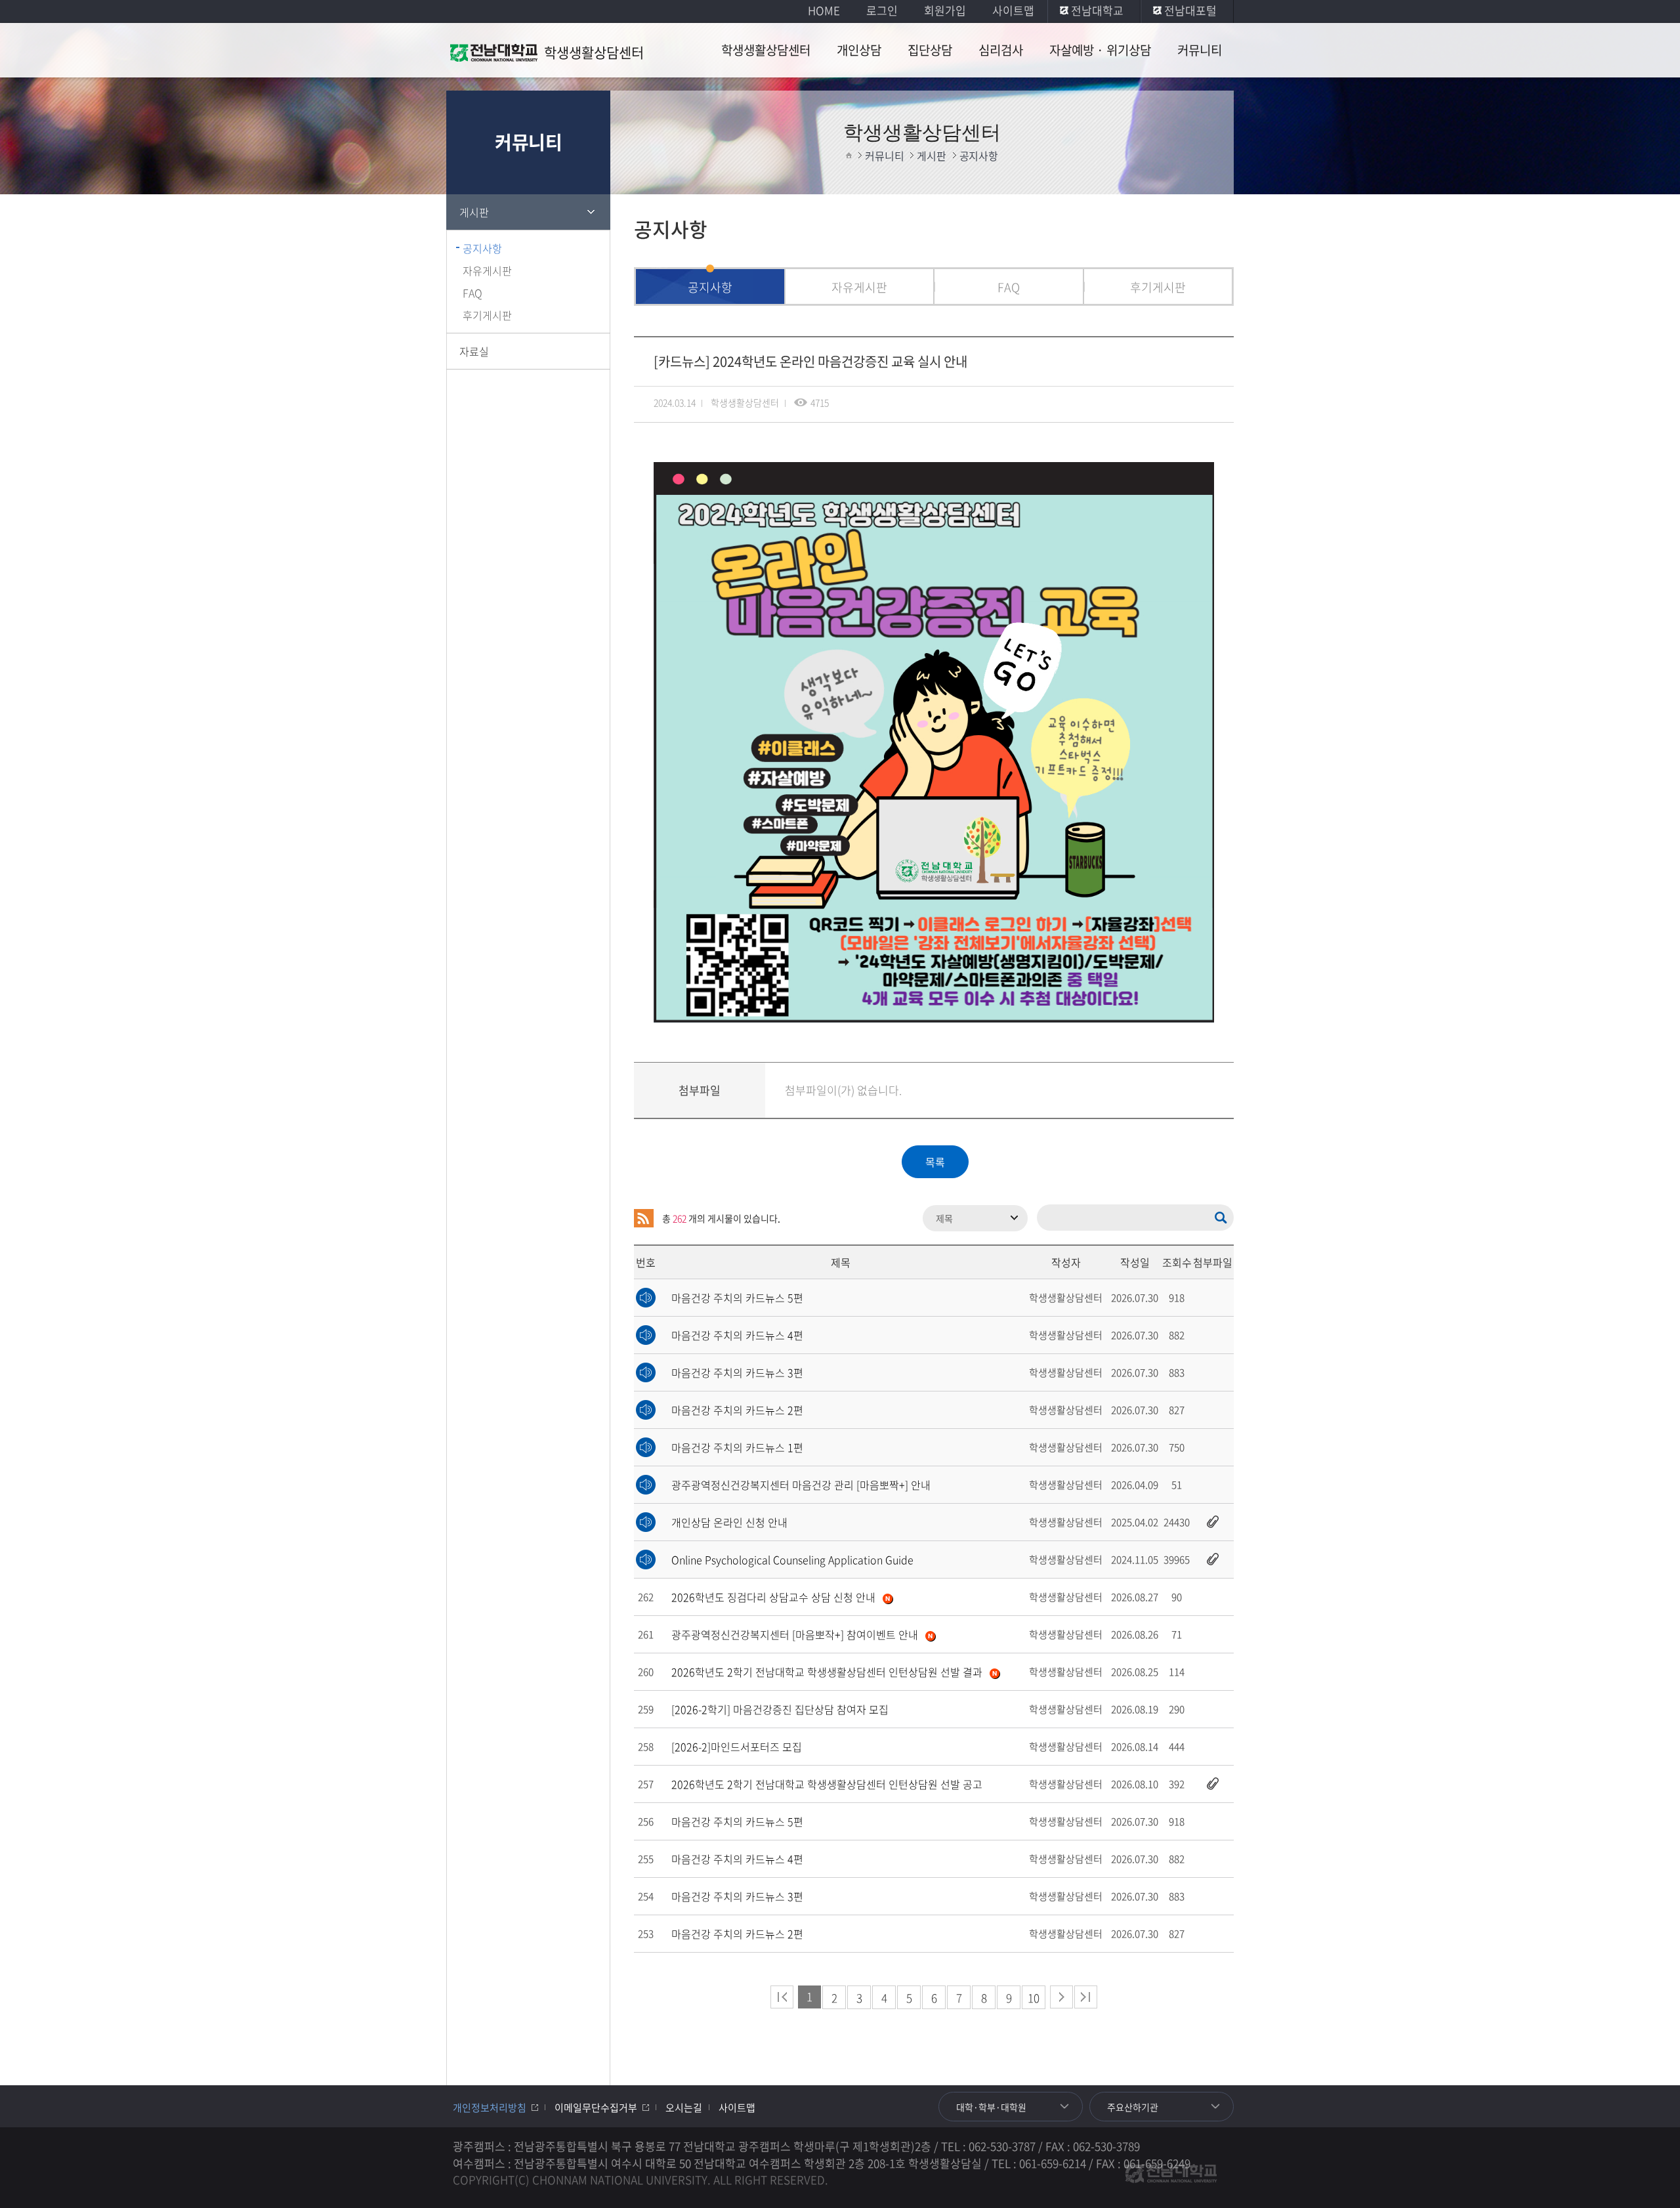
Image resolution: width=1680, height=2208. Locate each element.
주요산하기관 (1133, 2107)
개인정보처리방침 (490, 2108)
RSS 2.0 (644, 1218)
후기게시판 (487, 315)
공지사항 (482, 248)
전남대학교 (1097, 10)
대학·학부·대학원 (991, 2107)
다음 (1061, 1997)
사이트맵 (1013, 10)
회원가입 (945, 10)
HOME (824, 10)
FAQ (472, 293)
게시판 (474, 212)
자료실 (474, 351)
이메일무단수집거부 (596, 2108)
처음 (782, 1997)
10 (1034, 1998)
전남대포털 (1190, 10)
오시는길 (684, 2108)
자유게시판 (487, 270)
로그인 (882, 10)
